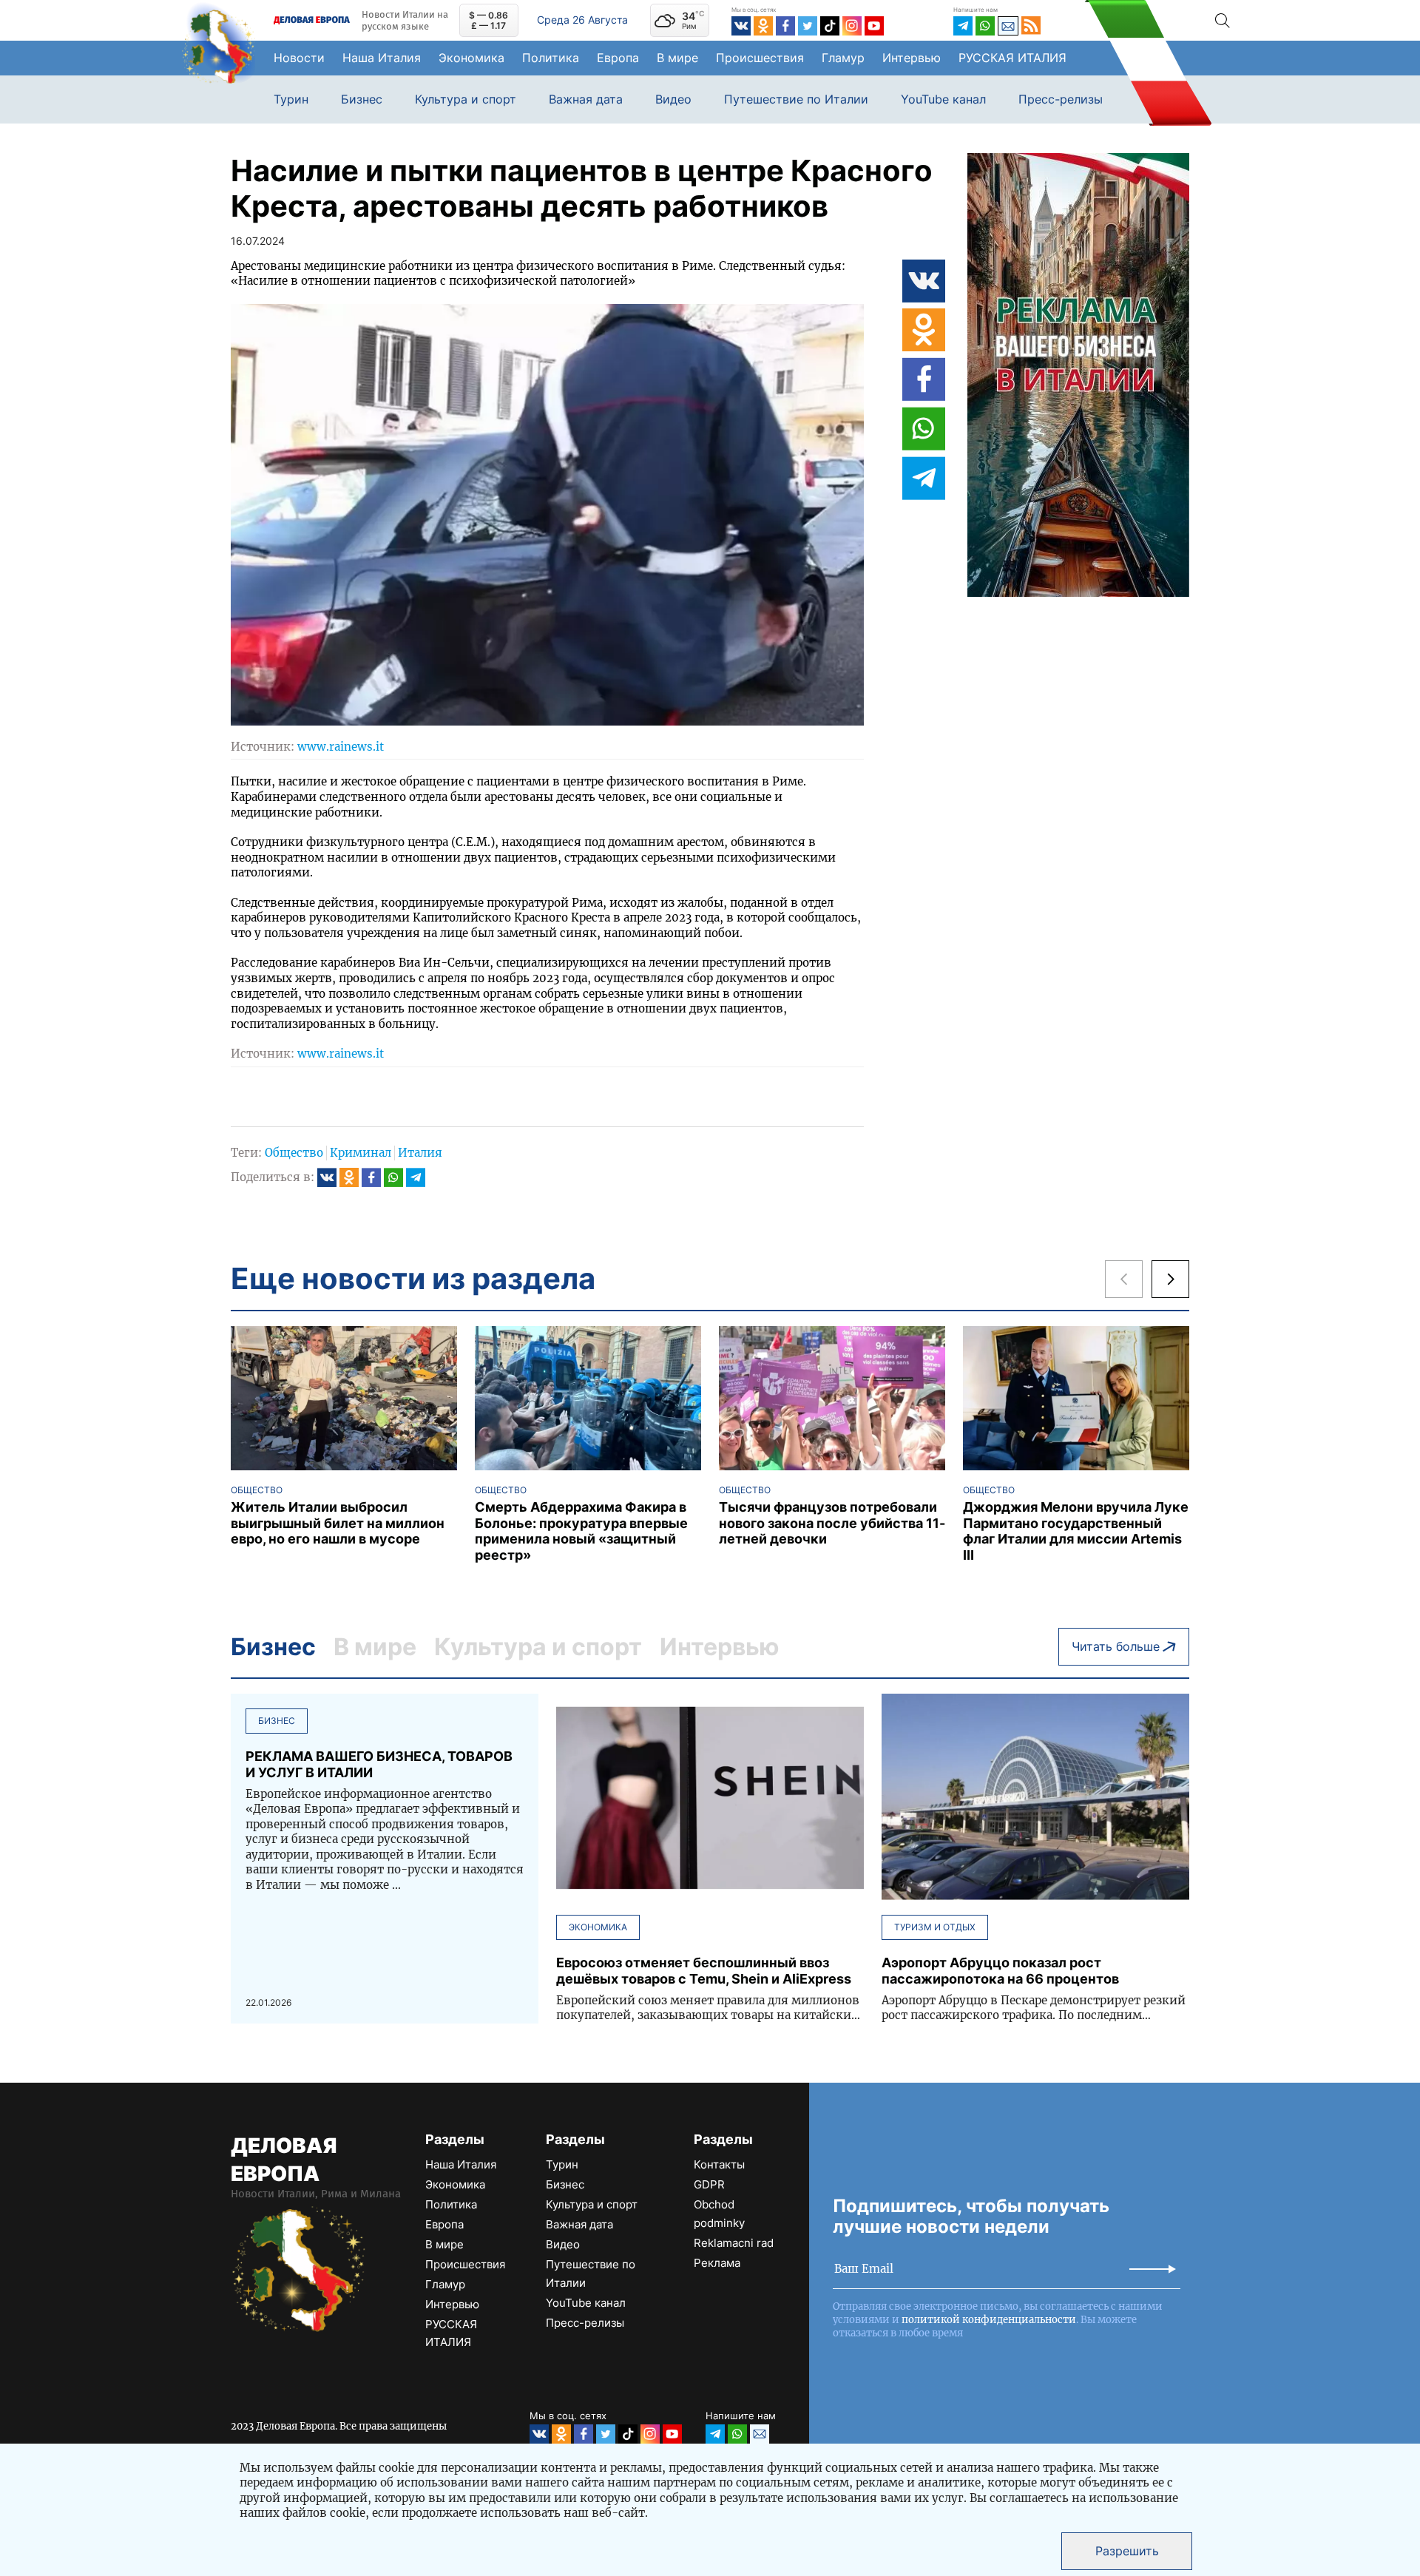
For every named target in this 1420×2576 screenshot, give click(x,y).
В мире (677, 58)
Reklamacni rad (734, 2243)
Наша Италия (382, 58)
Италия (420, 1153)
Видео (673, 99)
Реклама (717, 2263)
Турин (291, 99)
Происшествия (760, 58)
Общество (294, 1153)
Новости (299, 58)
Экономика (471, 58)
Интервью (912, 58)
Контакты (719, 2164)
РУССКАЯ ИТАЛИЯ (1012, 58)
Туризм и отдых (935, 1927)
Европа (618, 58)
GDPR (709, 2184)
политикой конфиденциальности (989, 2320)
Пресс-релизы (1061, 99)
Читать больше (1116, 1646)
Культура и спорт (466, 99)
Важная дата (586, 99)
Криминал (361, 1153)
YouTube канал (943, 99)
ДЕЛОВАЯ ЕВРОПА (284, 2160)
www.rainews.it (341, 747)
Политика (551, 58)
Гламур (843, 58)
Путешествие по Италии (796, 99)
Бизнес (362, 99)
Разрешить (1127, 2551)
